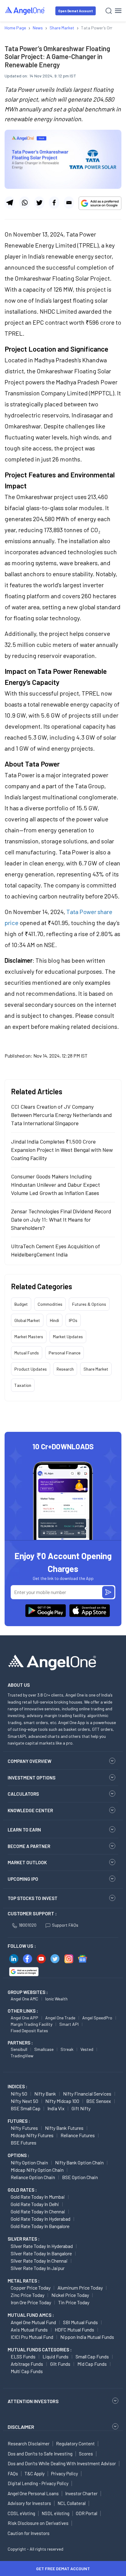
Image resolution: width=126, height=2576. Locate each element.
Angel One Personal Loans (33, 2493)
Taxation (23, 1385)
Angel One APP (24, 2018)
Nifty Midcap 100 (62, 2101)
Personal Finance (65, 1353)
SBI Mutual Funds (80, 2322)
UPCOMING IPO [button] (23, 1879)
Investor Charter (81, 2493)
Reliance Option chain (33, 2177)
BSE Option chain (80, 2177)
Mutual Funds (27, 1353)
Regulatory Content (75, 2443)
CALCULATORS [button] (23, 1794)
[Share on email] (69, 203)
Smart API (69, 2024)
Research (65, 1369)
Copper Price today (31, 2288)
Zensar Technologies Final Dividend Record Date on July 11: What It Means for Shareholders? (61, 1219)
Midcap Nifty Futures (32, 2135)
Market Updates (68, 1337)
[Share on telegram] (10, 203)
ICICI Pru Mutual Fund (32, 2337)
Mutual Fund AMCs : (31, 2315)
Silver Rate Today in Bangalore (41, 2253)
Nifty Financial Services (87, 2094)
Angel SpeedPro (97, 2018)
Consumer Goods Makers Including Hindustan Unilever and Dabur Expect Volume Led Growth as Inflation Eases (56, 1185)
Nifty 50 (19, 2094)
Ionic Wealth (56, 1999)
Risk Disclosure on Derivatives (38, 2523)
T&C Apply (35, 2473)
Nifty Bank (45, 2094)
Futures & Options (89, 1304)
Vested (87, 2049)
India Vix (56, 2108)
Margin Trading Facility (31, 2024)
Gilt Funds (60, 2364)
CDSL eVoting (21, 2513)
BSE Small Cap (26, 2108)
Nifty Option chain (29, 2162)
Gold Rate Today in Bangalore (40, 2226)
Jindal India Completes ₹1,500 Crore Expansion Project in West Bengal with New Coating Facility (62, 1150)
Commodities (50, 1304)
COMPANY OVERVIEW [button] (30, 1761)
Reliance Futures (78, 2135)
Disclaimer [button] (21, 2427)
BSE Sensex (99, 2101)
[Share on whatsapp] (24, 203)
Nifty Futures (24, 2128)
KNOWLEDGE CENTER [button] (30, 1810)
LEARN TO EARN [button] (24, 1830)
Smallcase (44, 2049)
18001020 (28, 1925)
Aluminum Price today (80, 2288)
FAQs (13, 2473)
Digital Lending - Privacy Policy (38, 2483)
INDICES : (17, 2086)
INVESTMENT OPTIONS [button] (31, 1778)
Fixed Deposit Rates (29, 2031)
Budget (21, 1304)
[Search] (109, 11)
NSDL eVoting (56, 2513)
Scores (86, 2454)
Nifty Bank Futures (64, 2128)
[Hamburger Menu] (118, 11)
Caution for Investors (29, 2533)
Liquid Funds (56, 2356)
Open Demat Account (76, 11)
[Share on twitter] (39, 203)
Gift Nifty (81, 2108)
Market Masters (29, 1337)
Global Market (27, 1320)
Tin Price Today (74, 2302)
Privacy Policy (65, 2473)
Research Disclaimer (29, 2443)
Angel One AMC (24, 1999)
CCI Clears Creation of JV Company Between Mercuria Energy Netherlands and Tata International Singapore (61, 1115)
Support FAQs (65, 1925)
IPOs (73, 1320)
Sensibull (19, 2049)
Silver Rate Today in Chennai (39, 2261)
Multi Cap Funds (27, 2371)
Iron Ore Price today (31, 2302)
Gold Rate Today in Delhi (35, 2204)
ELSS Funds (23, 2356)
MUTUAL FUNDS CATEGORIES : (40, 2350)
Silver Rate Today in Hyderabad (42, 2246)
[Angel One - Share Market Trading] (25, 11)
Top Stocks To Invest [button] (33, 1898)
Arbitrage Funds (27, 2364)
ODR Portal (87, 2513)
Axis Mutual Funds (29, 2330)
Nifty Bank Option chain (79, 2162)
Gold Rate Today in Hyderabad (41, 2219)
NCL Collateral (72, 2503)
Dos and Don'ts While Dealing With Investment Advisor (62, 2463)
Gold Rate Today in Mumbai (38, 2197)
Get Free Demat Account (63, 2569)
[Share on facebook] (54, 203)
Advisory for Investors (29, 2503)
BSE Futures (24, 2143)
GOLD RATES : (22, 2190)
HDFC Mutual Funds (74, 2330)
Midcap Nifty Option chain (37, 2170)
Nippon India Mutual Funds (87, 2337)
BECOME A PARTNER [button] (29, 1846)
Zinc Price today (28, 2295)
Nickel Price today (70, 2295)
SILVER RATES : (24, 2239)
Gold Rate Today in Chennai (38, 2211)
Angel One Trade (60, 2018)
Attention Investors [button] (33, 2401)
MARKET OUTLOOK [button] (27, 1862)
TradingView (22, 2056)
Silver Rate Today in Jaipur (38, 2268)
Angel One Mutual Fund (33, 2322)
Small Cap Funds (92, 2356)
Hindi (54, 1320)
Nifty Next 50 (24, 2101)
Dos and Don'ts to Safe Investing (40, 2454)
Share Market (96, 1369)
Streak (67, 2049)
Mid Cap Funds (92, 2364)
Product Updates (31, 1369)
